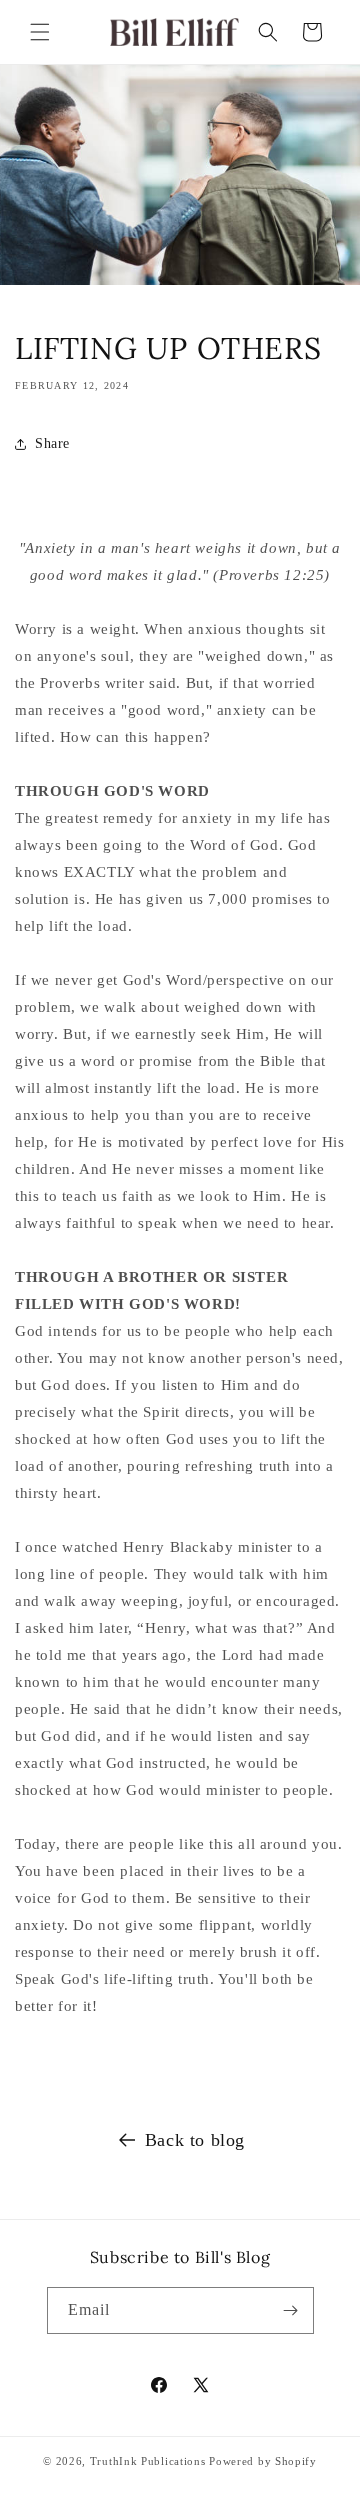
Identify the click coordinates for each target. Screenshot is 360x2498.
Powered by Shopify (263, 2461)
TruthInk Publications (148, 2461)
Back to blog (195, 2140)
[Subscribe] (291, 2310)
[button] (40, 32)
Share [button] (52, 443)
